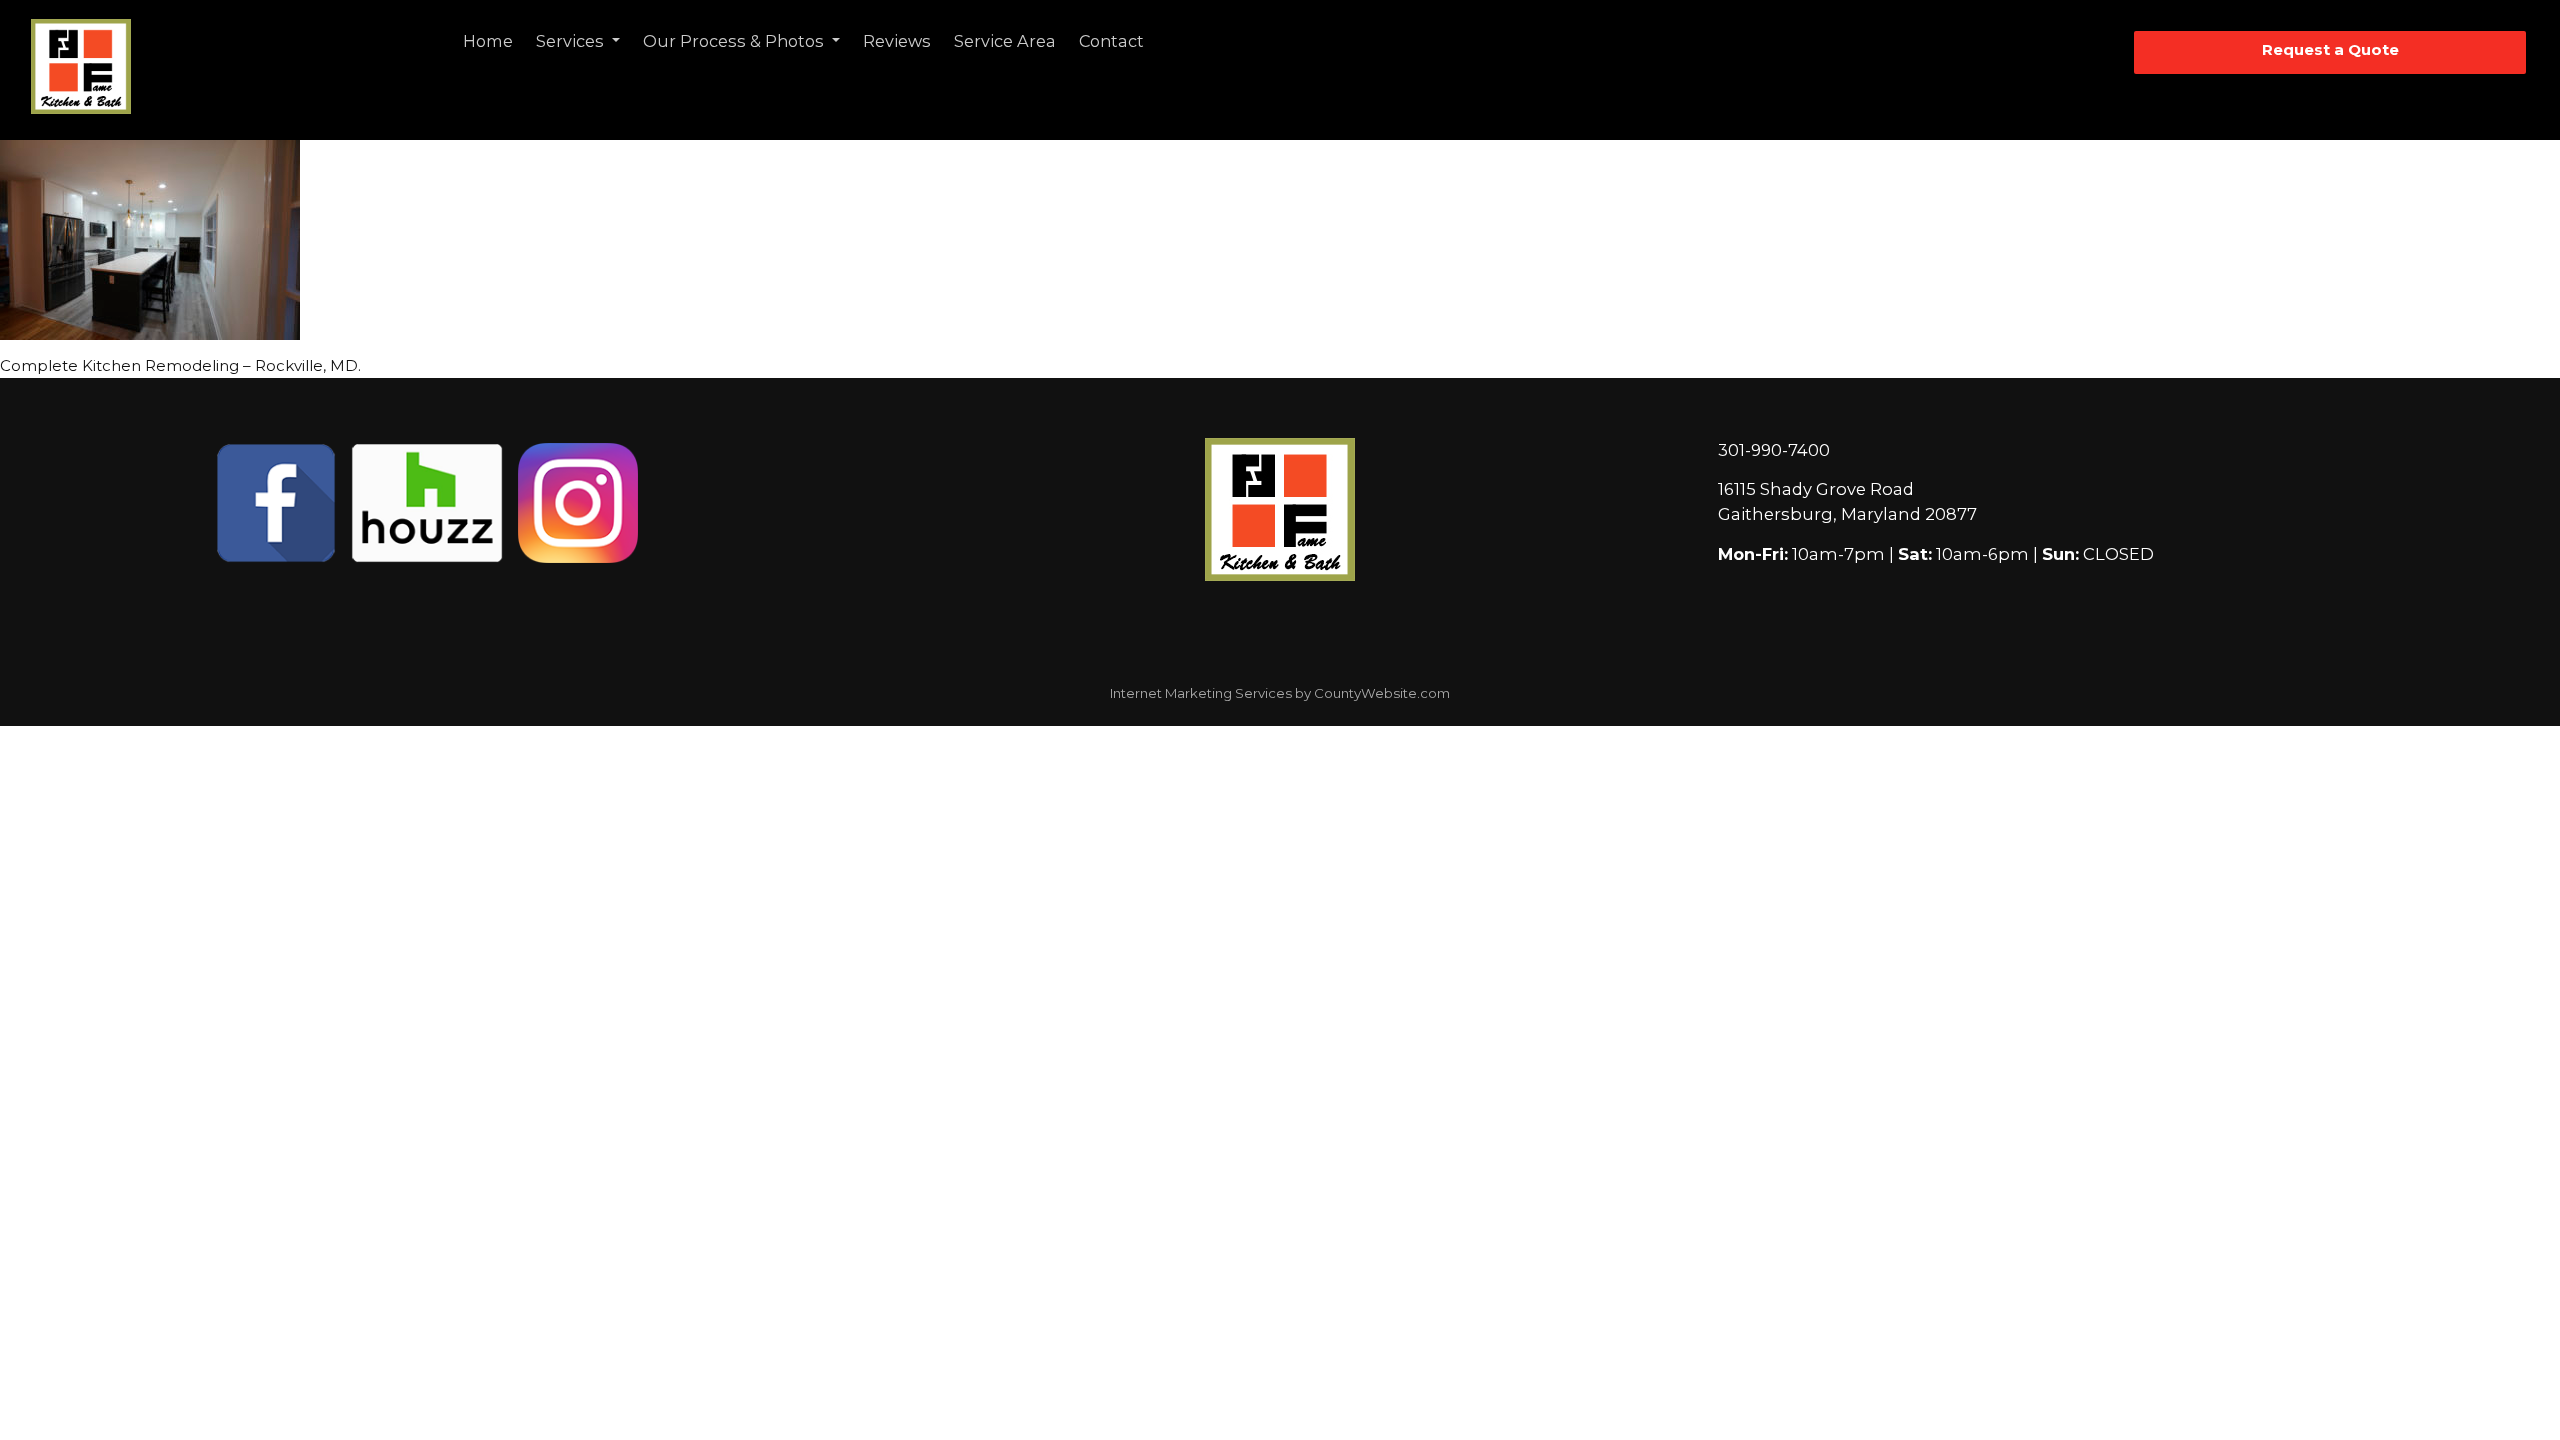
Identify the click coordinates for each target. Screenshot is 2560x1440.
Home (488, 41)
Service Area (1005, 41)
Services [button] (572, 41)
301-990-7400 (1774, 450)
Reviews (897, 41)
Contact (1111, 41)
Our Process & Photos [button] (735, 41)
